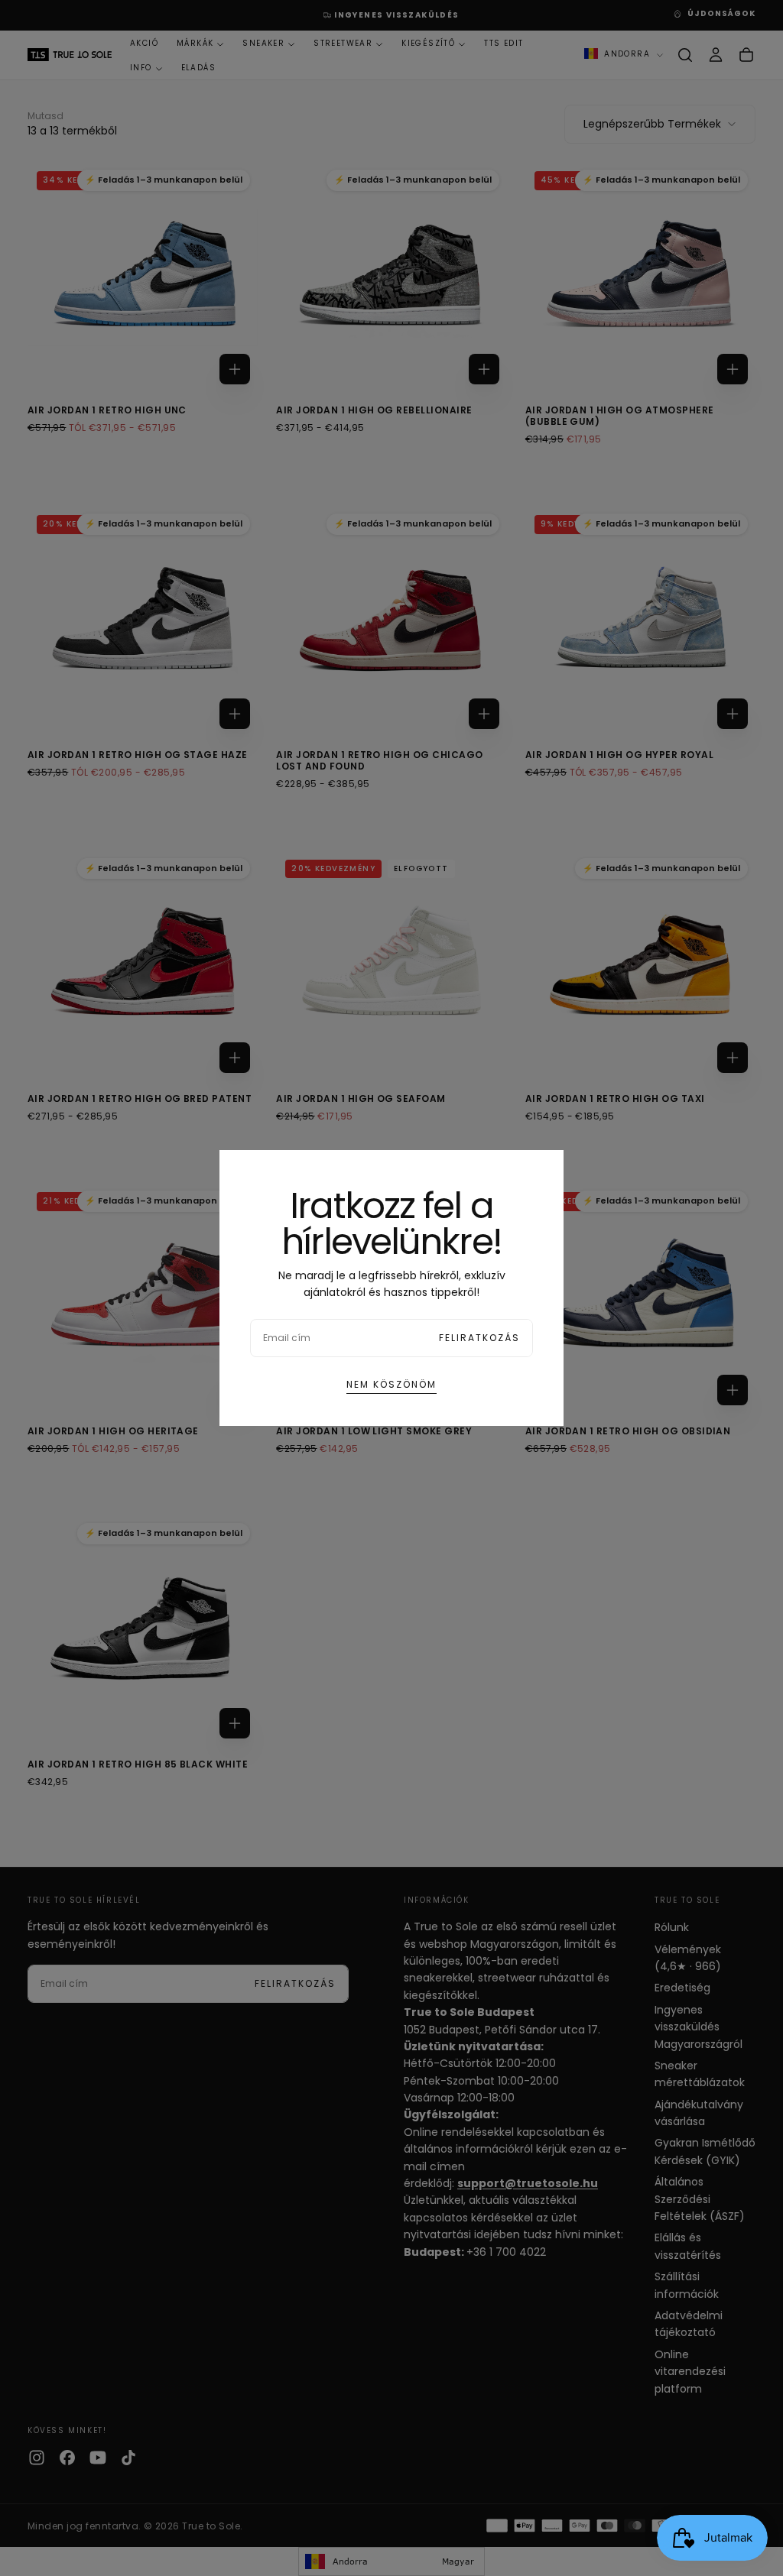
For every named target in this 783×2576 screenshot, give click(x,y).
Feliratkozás (479, 1338)
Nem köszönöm (391, 1384)
